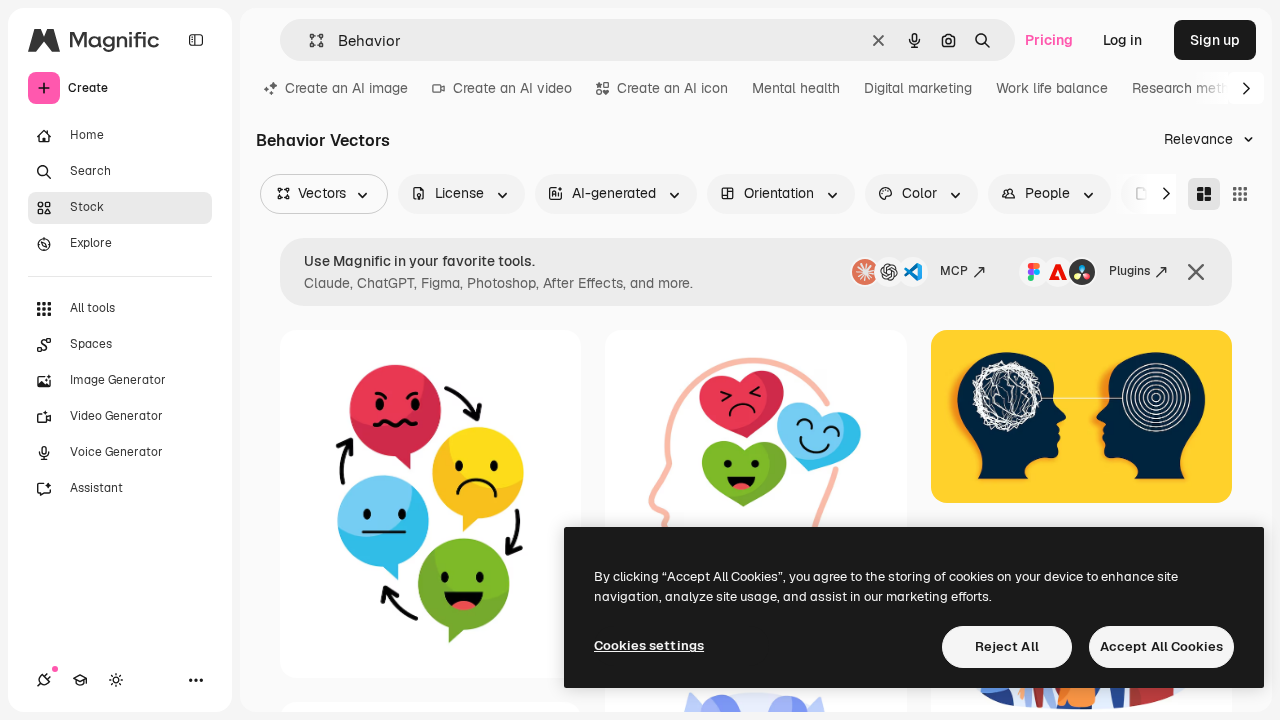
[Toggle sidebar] (196, 40)
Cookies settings (649, 645)
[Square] (1240, 194)
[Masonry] (1204, 194)
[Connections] (44, 680)
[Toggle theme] (116, 680)
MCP (954, 271)
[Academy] (80, 680)
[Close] (1196, 272)
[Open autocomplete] (308, 40)
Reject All (1007, 646)
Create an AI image (346, 88)
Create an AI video (512, 88)
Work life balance (1052, 88)
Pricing (1049, 40)
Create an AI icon (672, 88)
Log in (1122, 40)
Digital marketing (918, 88)
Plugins (1129, 271)
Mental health (796, 88)
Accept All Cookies (1161, 646)
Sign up (1215, 40)
